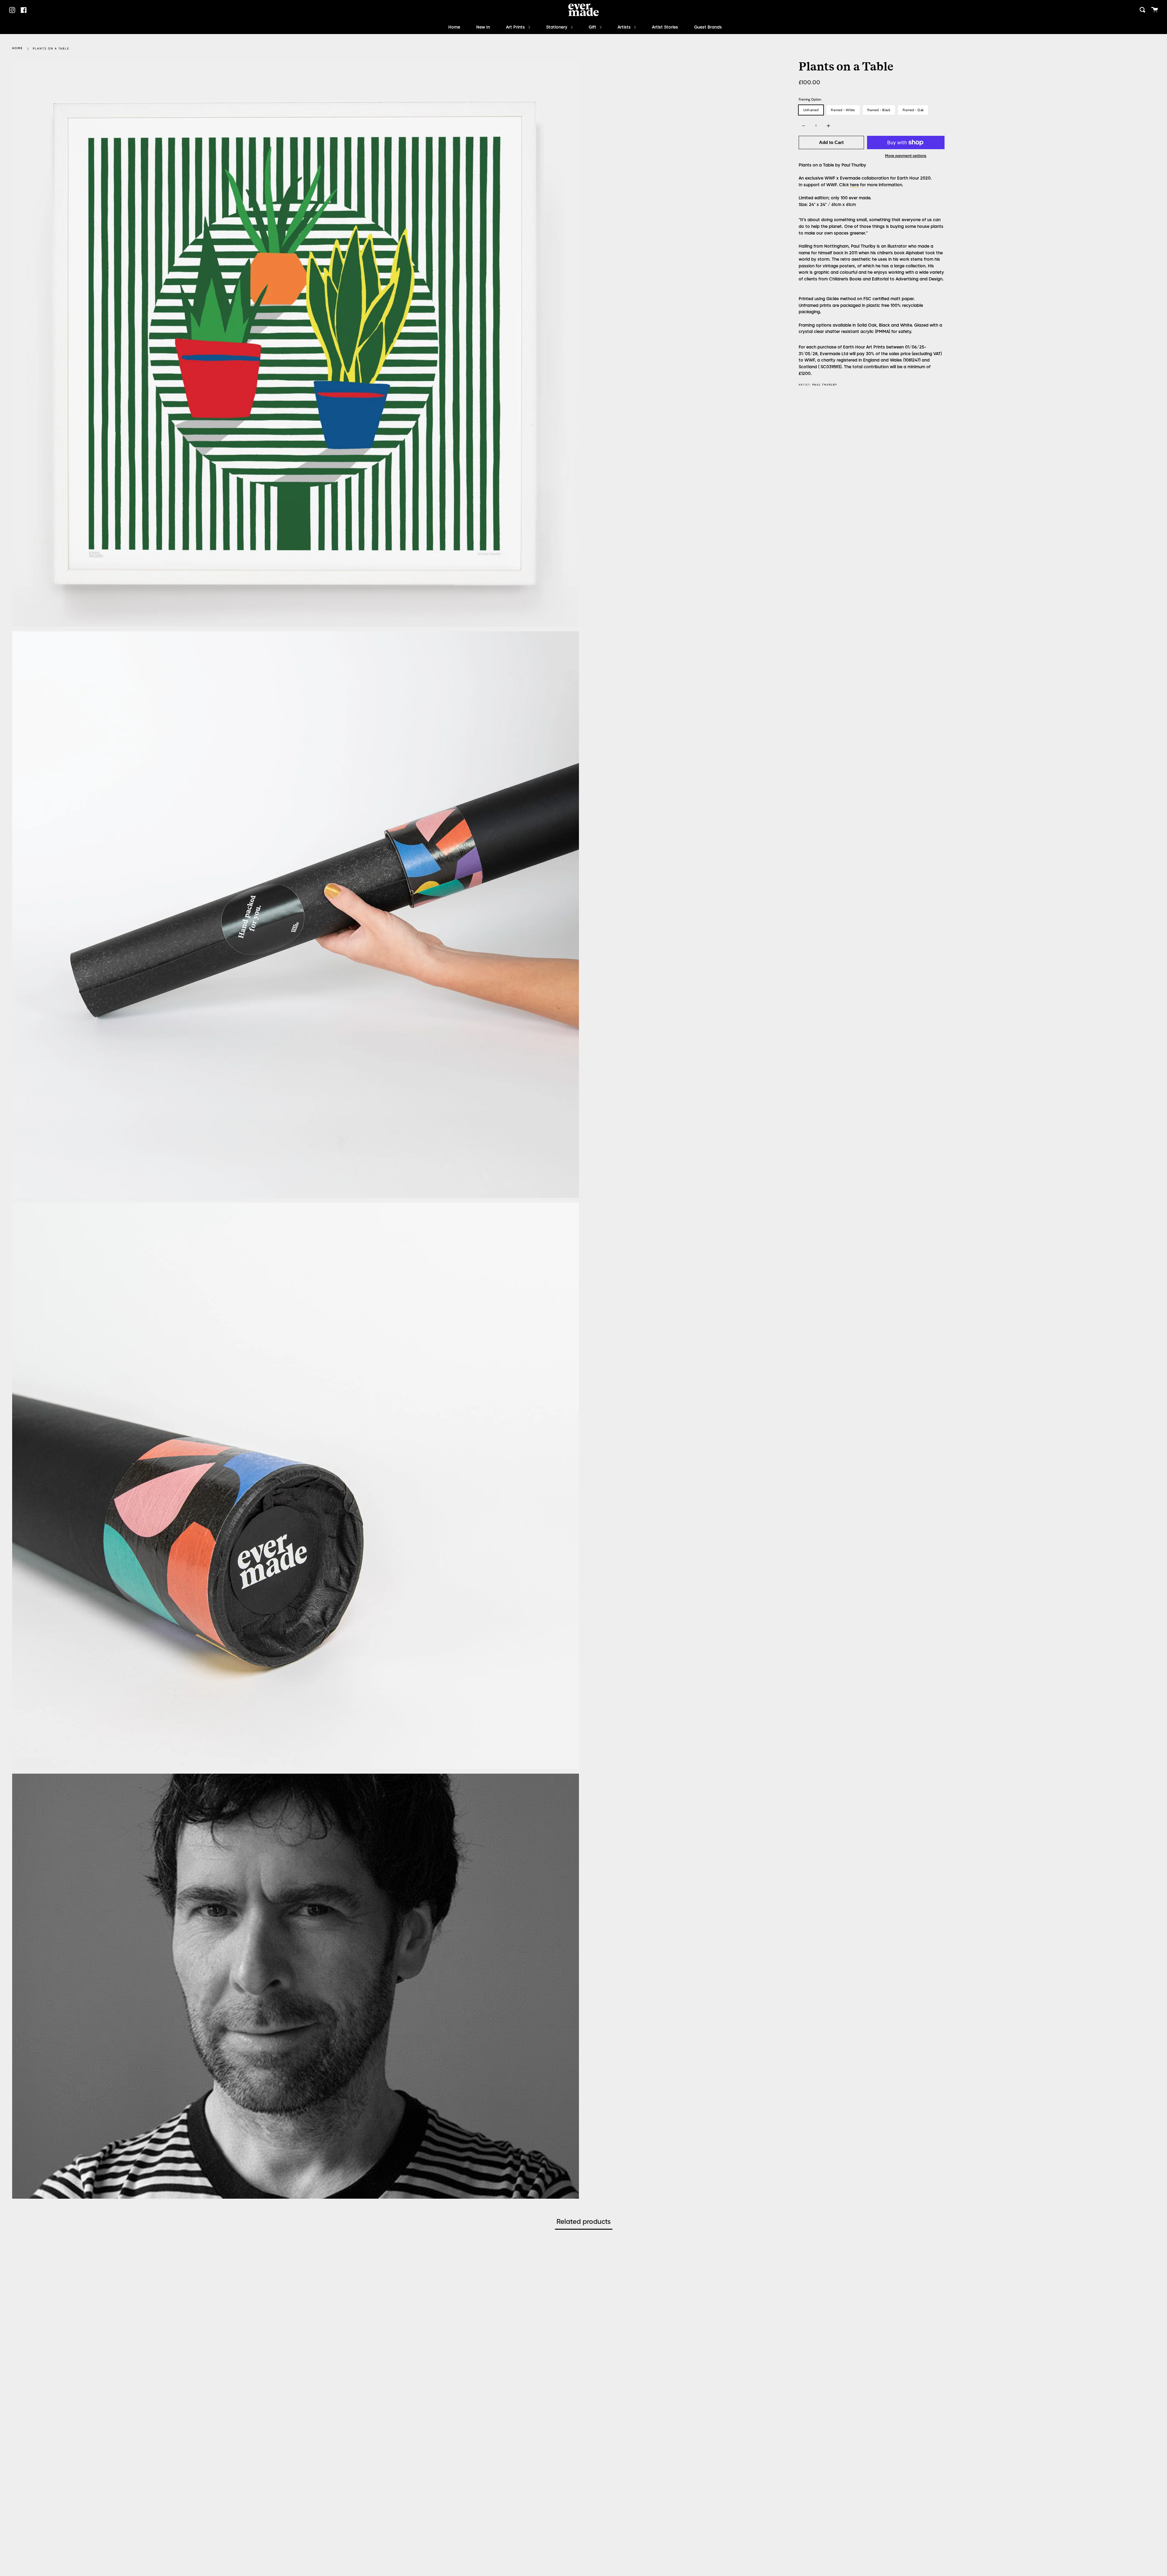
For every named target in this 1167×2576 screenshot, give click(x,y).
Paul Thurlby (825, 385)
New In (483, 27)
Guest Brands (708, 27)
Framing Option (810, 99)
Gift (593, 27)
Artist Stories (665, 27)
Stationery (557, 27)
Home (454, 27)
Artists (625, 27)
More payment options (906, 156)
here (854, 185)
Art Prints (516, 27)
